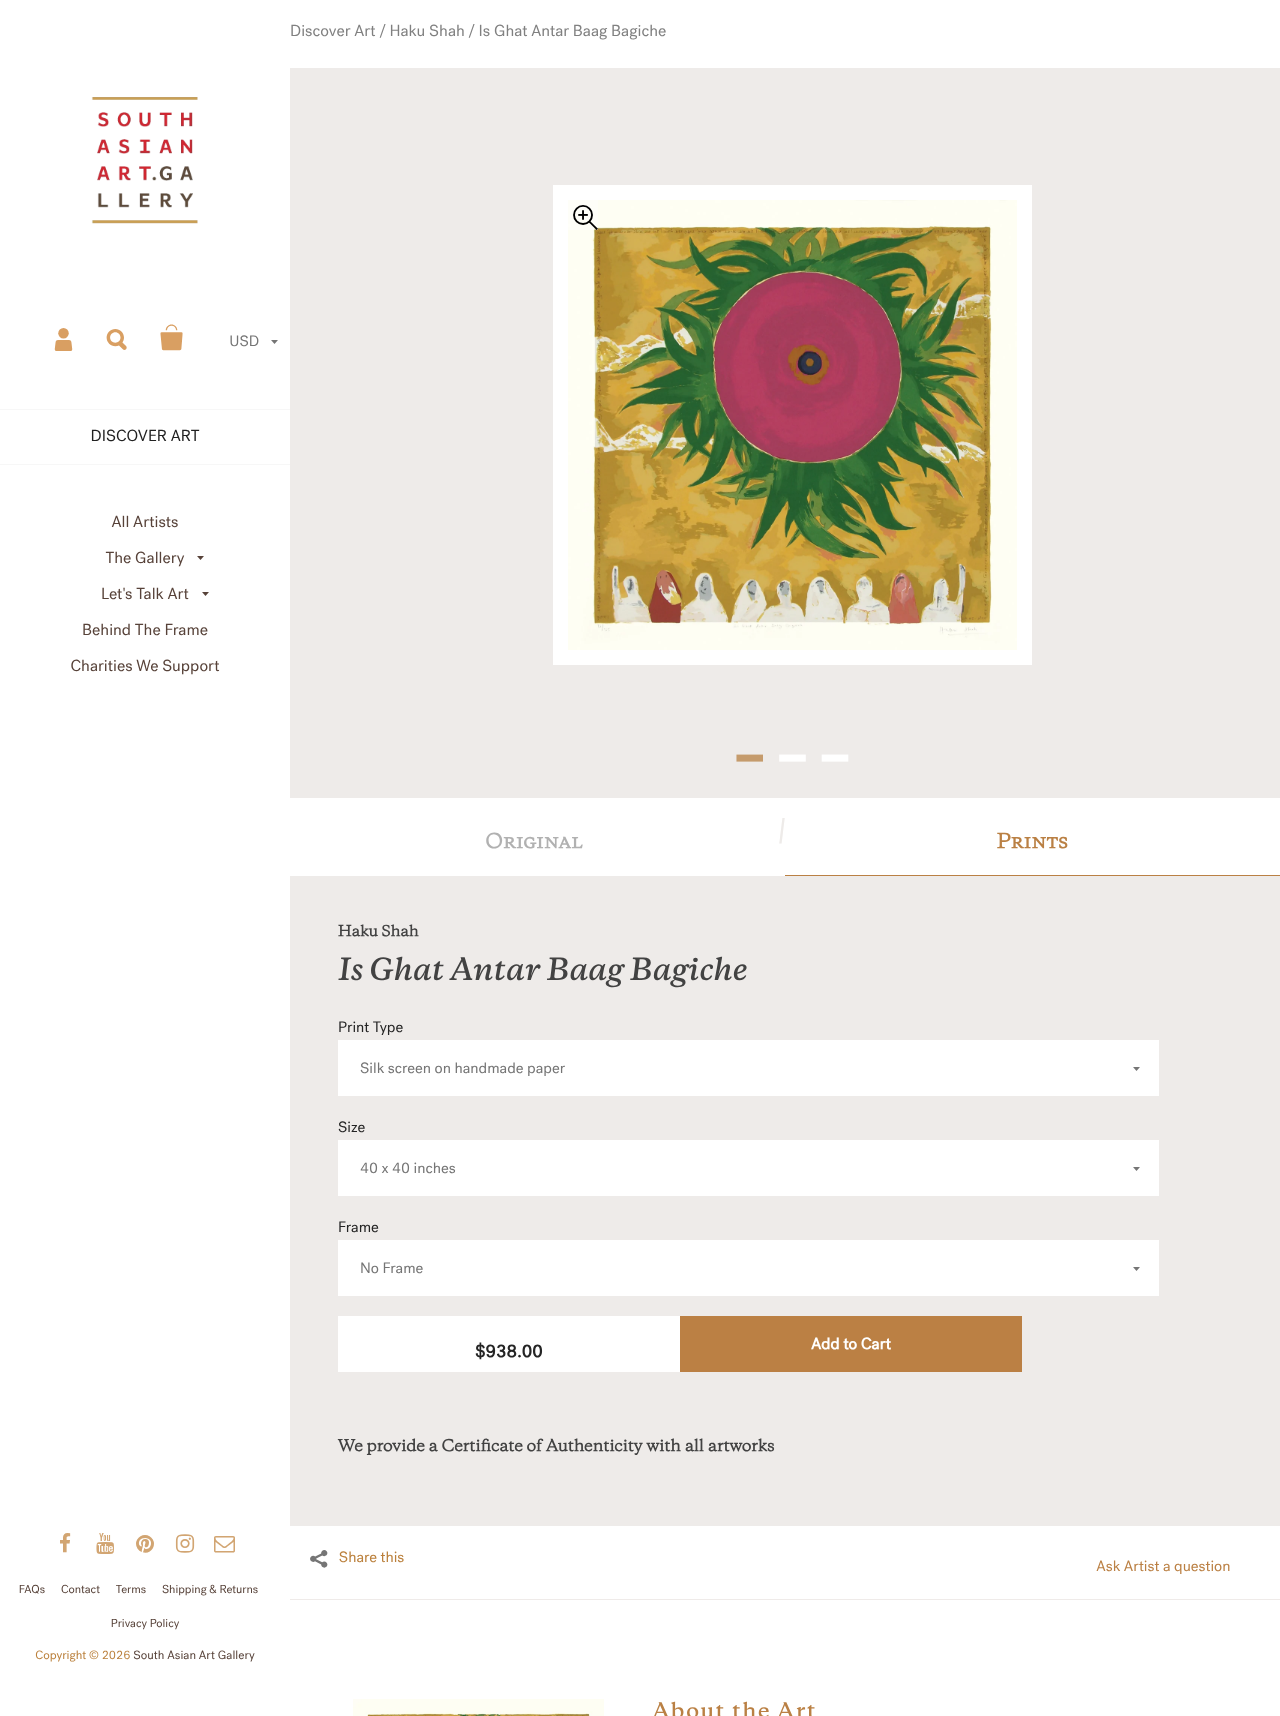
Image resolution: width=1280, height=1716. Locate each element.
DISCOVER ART (145, 436)
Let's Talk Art (145, 594)
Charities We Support (145, 666)
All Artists (144, 522)
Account (65, 338)
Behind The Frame (145, 630)
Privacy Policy (145, 1623)
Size (397, 1113)
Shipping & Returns (210, 1589)
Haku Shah (454, 52)
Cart (172, 338)
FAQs (32, 1589)
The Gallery (145, 558)
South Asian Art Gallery (194, 1656)
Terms (131, 1589)
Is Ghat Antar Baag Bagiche (577, 52)
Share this (372, 1523)
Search (118, 338)
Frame (380, 1213)
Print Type (451, 1013)
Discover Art (374, 52)
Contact (80, 1589)
